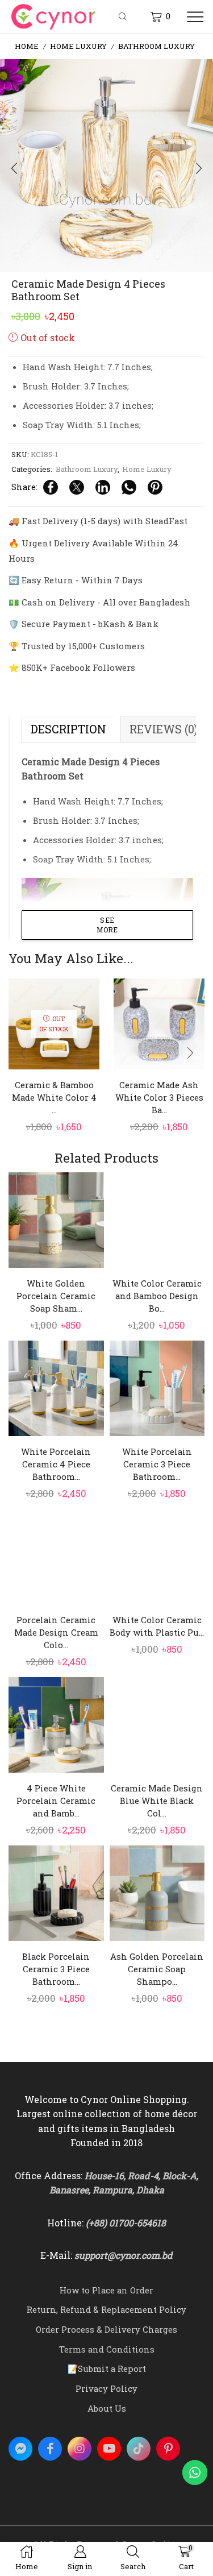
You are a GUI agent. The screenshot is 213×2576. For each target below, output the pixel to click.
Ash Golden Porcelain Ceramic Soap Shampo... (157, 1969)
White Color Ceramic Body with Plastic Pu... (157, 1626)
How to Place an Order (106, 2290)
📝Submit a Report (107, 2368)
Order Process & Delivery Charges (106, 2329)
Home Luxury (78, 46)
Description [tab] (68, 729)
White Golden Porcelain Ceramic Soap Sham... (56, 1296)
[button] (14, 169)
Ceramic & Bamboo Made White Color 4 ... (54, 1097)
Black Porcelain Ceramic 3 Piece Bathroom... (56, 1969)
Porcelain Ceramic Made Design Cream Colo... (56, 1632)
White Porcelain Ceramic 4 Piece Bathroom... (56, 1464)
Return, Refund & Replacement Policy (106, 2309)
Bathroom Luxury (156, 46)
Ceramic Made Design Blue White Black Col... (157, 1801)
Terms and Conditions (107, 2349)
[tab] (68, 729)
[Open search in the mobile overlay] (124, 17)
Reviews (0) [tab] (164, 729)
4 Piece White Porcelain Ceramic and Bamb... (56, 1801)
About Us (107, 2408)
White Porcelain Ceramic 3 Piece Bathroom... (157, 1464)
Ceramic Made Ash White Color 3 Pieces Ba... (159, 1097)
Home (27, 46)
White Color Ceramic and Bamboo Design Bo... (157, 1296)
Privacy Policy (106, 2388)
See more (107, 925)
